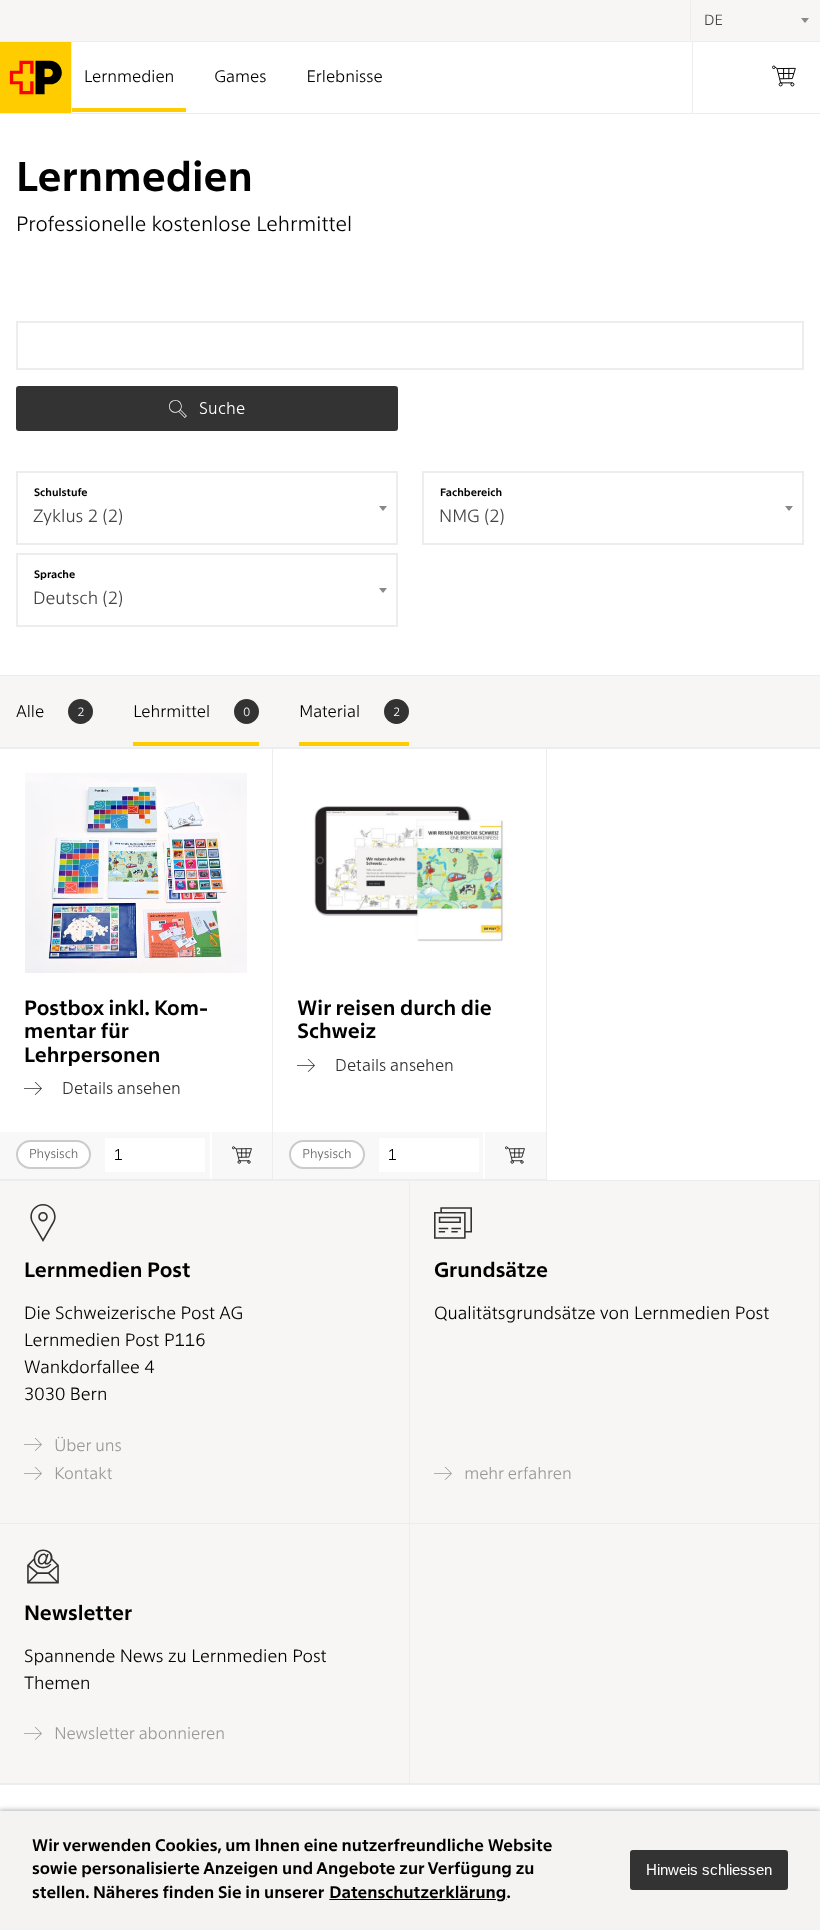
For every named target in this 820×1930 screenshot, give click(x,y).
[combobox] (207, 508)
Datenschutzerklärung (417, 1893)
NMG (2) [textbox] (472, 516)
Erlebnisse (344, 77)
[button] (709, 1870)
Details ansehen (119, 1088)
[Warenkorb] (784, 77)
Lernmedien (129, 77)
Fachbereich (471, 492)
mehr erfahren (516, 1473)
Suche (220, 408)
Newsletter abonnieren (137, 1733)
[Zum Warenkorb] (241, 1155)
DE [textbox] (713, 20)
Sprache (54, 574)
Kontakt (81, 1473)
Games (240, 77)
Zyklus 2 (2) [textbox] (78, 516)
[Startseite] (36, 77)
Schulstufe (61, 492)
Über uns (86, 1445)
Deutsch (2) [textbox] (78, 598)
